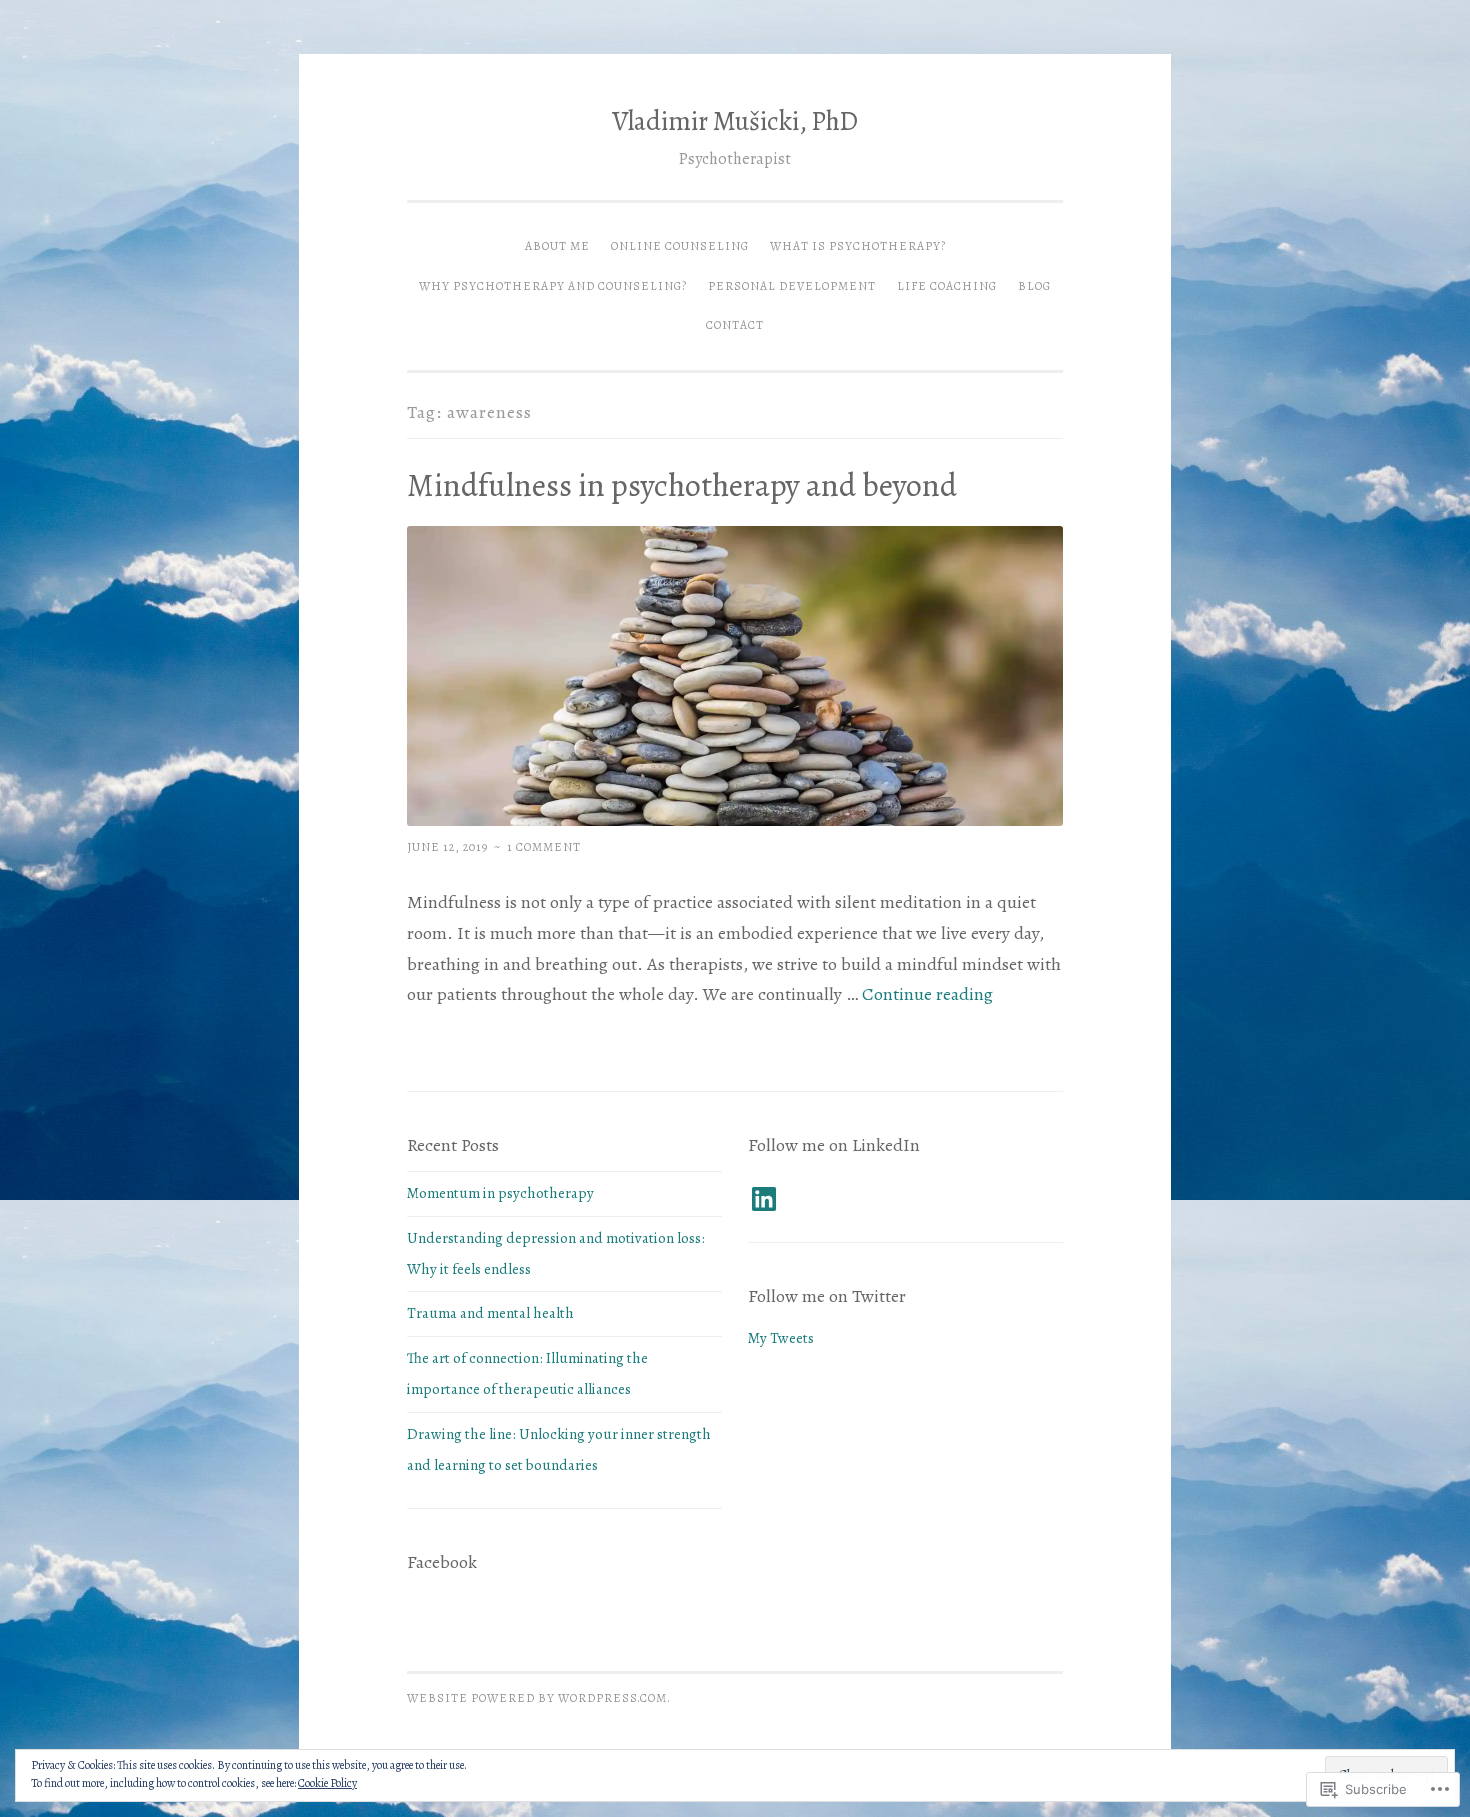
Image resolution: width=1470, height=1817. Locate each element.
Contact (735, 325)
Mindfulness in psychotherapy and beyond (682, 485)
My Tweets (781, 1338)
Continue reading (927, 994)
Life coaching (947, 286)
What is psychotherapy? (858, 246)
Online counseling (680, 246)
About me (557, 246)
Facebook (442, 1562)
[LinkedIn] (764, 1199)
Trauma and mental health (490, 1313)
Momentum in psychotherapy (500, 1193)
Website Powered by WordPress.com (537, 1698)
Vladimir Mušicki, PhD (735, 121)
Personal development (792, 286)
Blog (1034, 286)
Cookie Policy (327, 1783)
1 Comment (544, 847)
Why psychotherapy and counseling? (553, 286)
